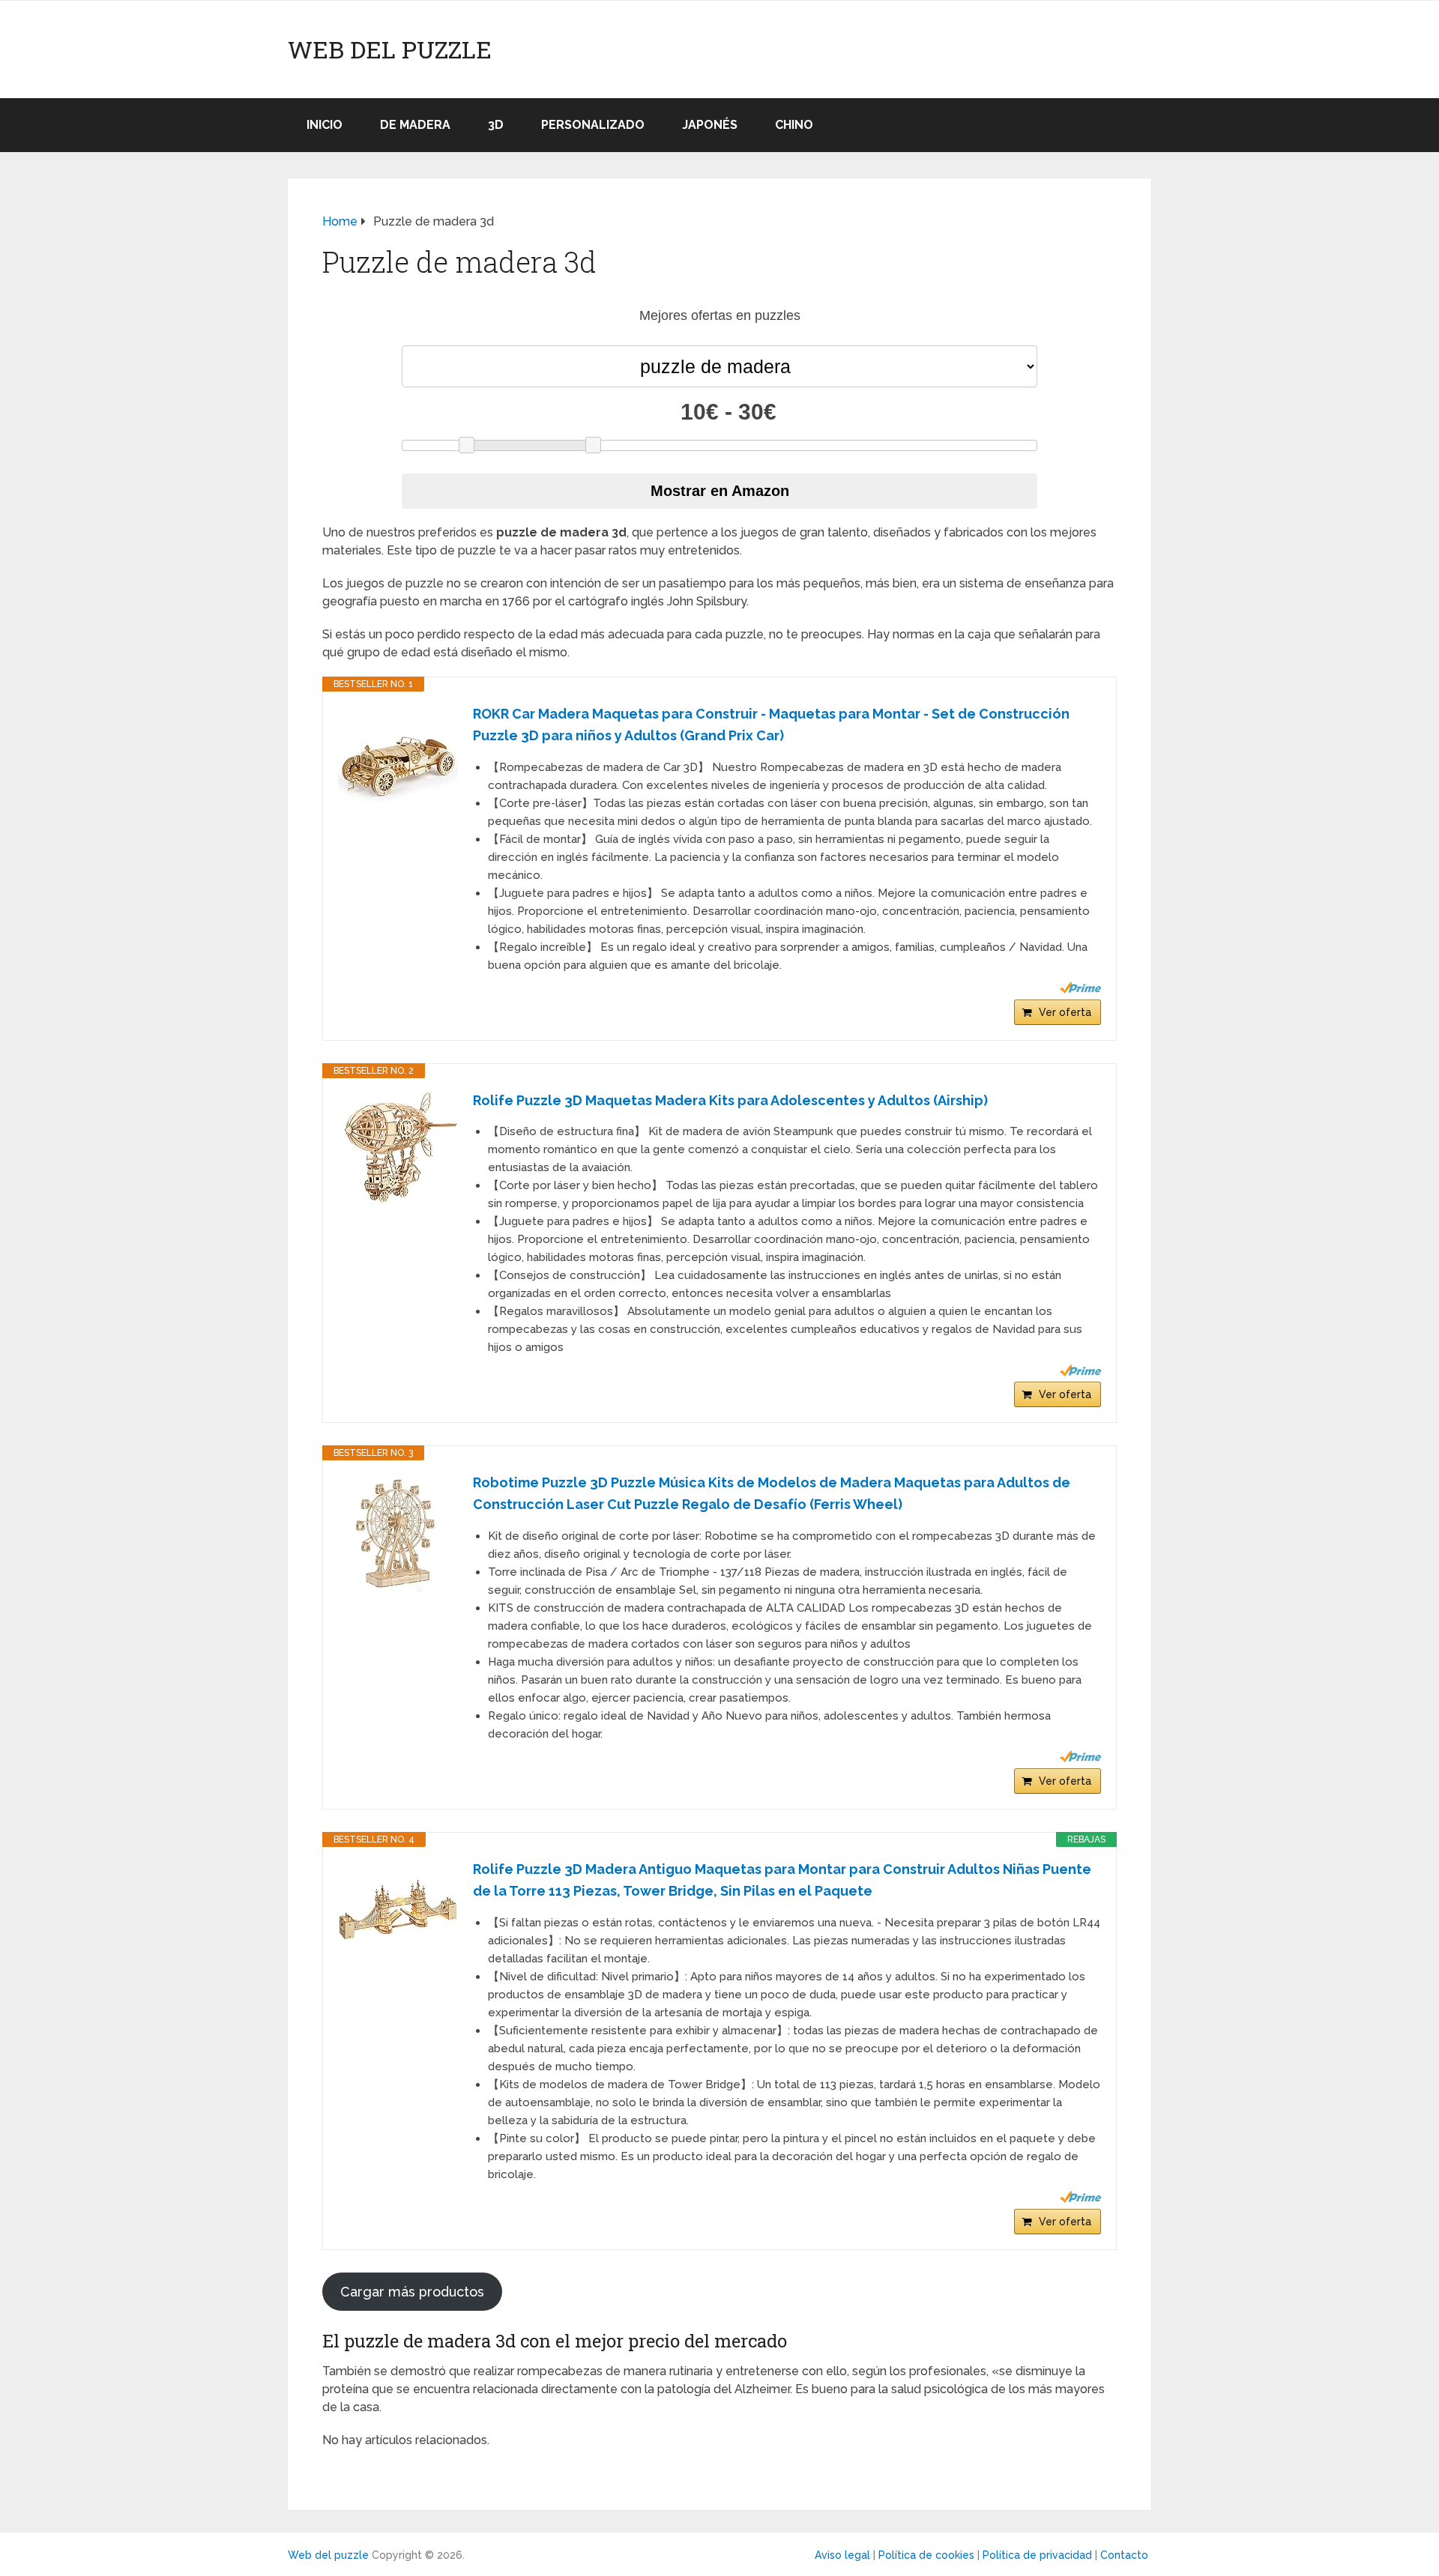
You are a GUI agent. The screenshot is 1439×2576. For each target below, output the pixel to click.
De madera (415, 125)
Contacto (1124, 2555)
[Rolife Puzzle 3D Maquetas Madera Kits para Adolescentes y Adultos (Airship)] (398, 1149)
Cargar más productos (412, 2292)
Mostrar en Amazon (720, 491)
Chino (794, 125)
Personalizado (593, 125)
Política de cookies (926, 2555)
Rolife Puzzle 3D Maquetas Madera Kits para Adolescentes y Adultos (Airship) (730, 1100)
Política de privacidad (1037, 2555)
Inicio (325, 125)
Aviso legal (842, 2555)
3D (496, 125)
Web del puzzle (390, 49)
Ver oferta (1065, 1012)
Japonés (710, 125)
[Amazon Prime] (1080, 988)
